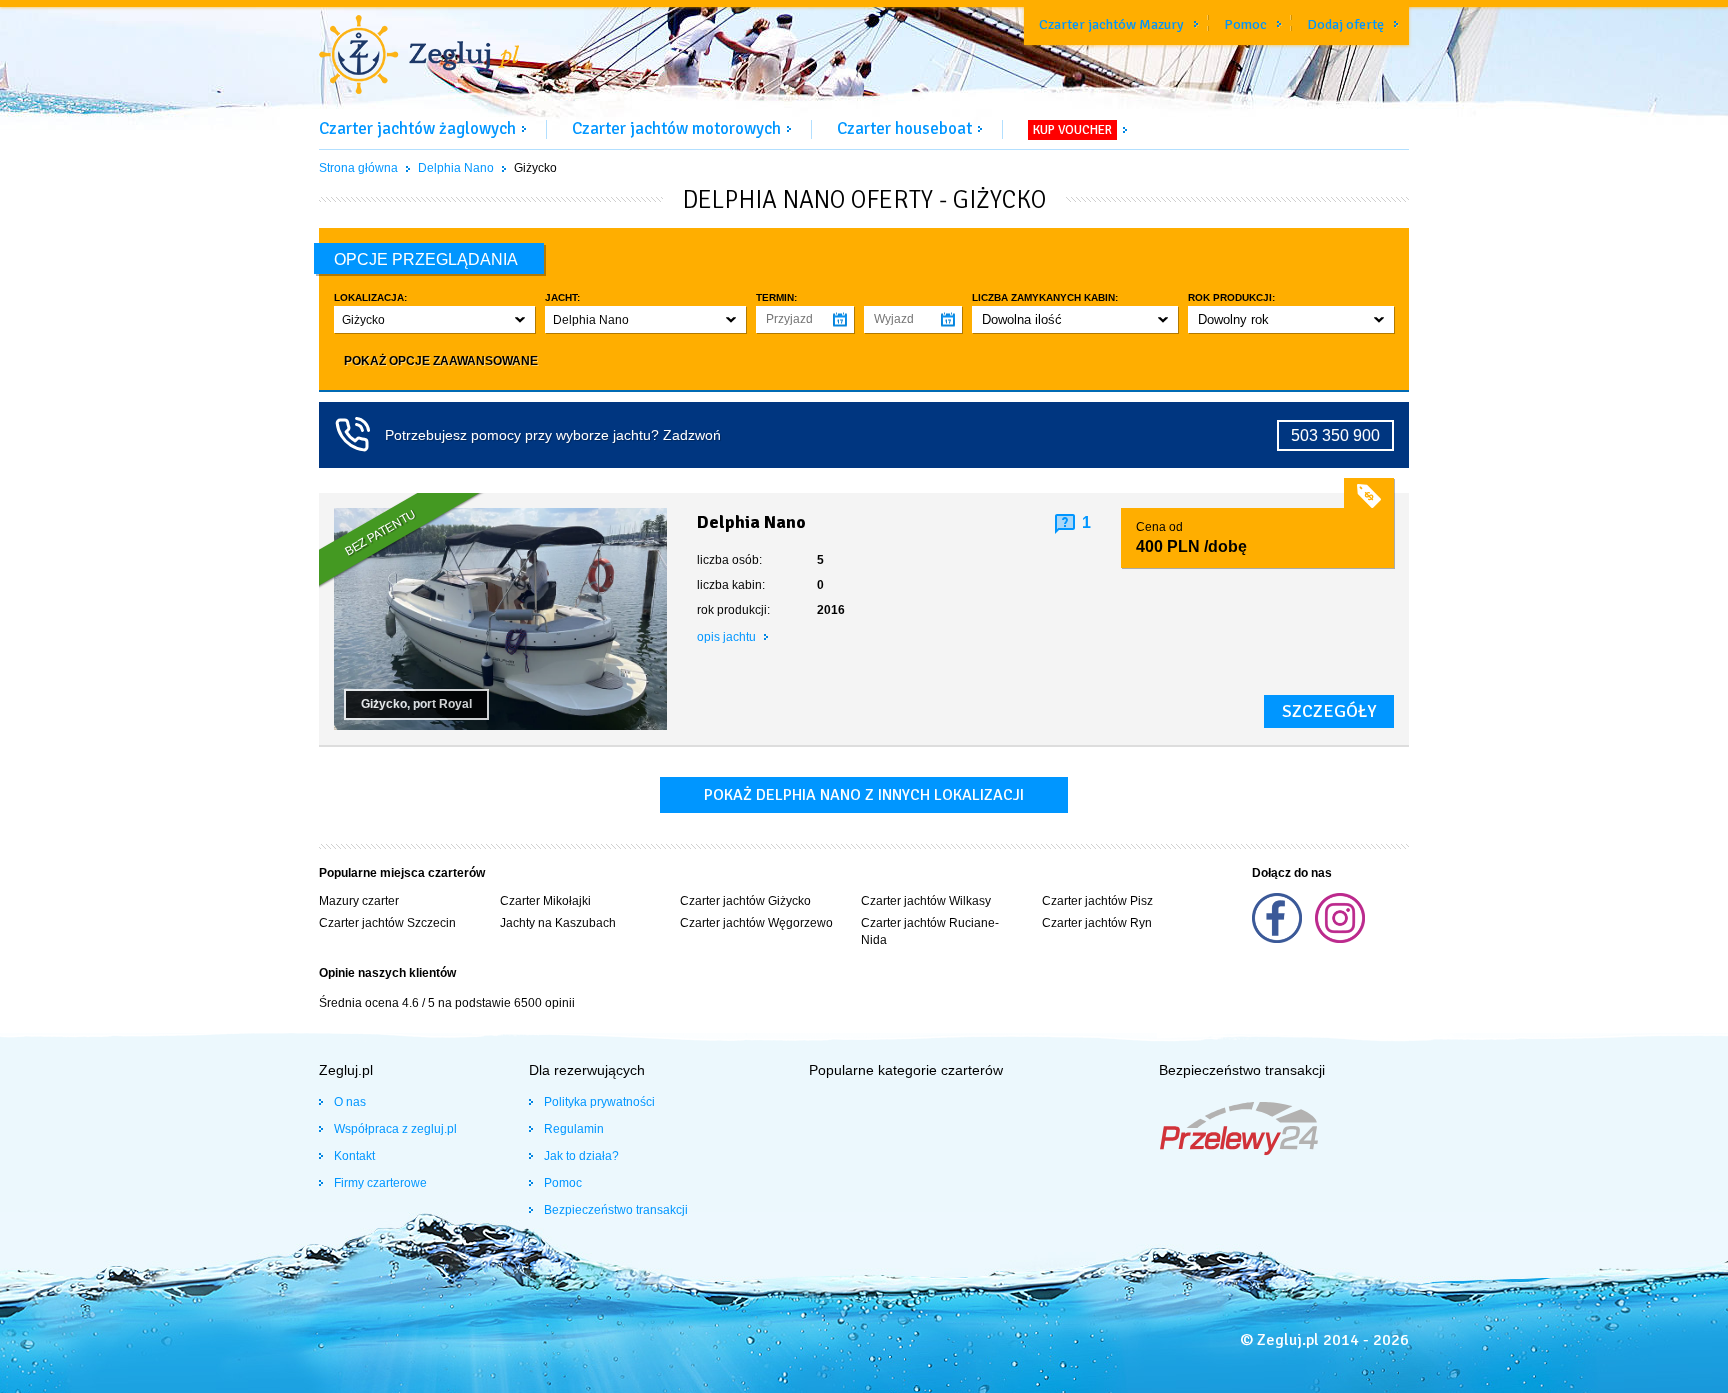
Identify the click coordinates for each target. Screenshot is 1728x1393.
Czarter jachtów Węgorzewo (756, 923)
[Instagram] (1340, 939)
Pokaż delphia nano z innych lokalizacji (864, 795)
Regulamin (574, 1129)
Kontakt (354, 1156)
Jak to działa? (581, 1156)
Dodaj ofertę (1345, 24)
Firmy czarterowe (380, 1183)
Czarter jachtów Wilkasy (926, 901)
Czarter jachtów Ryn (1097, 923)
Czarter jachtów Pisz (1097, 901)
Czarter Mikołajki (545, 901)
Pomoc (1245, 24)
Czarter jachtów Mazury (1111, 24)
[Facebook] (1278, 939)
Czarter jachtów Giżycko (745, 901)
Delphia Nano (456, 168)
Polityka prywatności (599, 1102)
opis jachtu (728, 637)
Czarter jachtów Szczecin (387, 923)
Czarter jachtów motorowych (676, 128)
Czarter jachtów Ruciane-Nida (930, 931)
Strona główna (358, 168)
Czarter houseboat (904, 128)
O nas (350, 1102)
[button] (434, 319)
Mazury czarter (359, 901)
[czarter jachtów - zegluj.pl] (419, 57)
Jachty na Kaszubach (558, 923)
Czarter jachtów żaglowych (417, 128)
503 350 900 (1335, 435)
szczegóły (1329, 711)
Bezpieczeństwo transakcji (616, 1210)
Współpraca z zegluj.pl (395, 1129)
